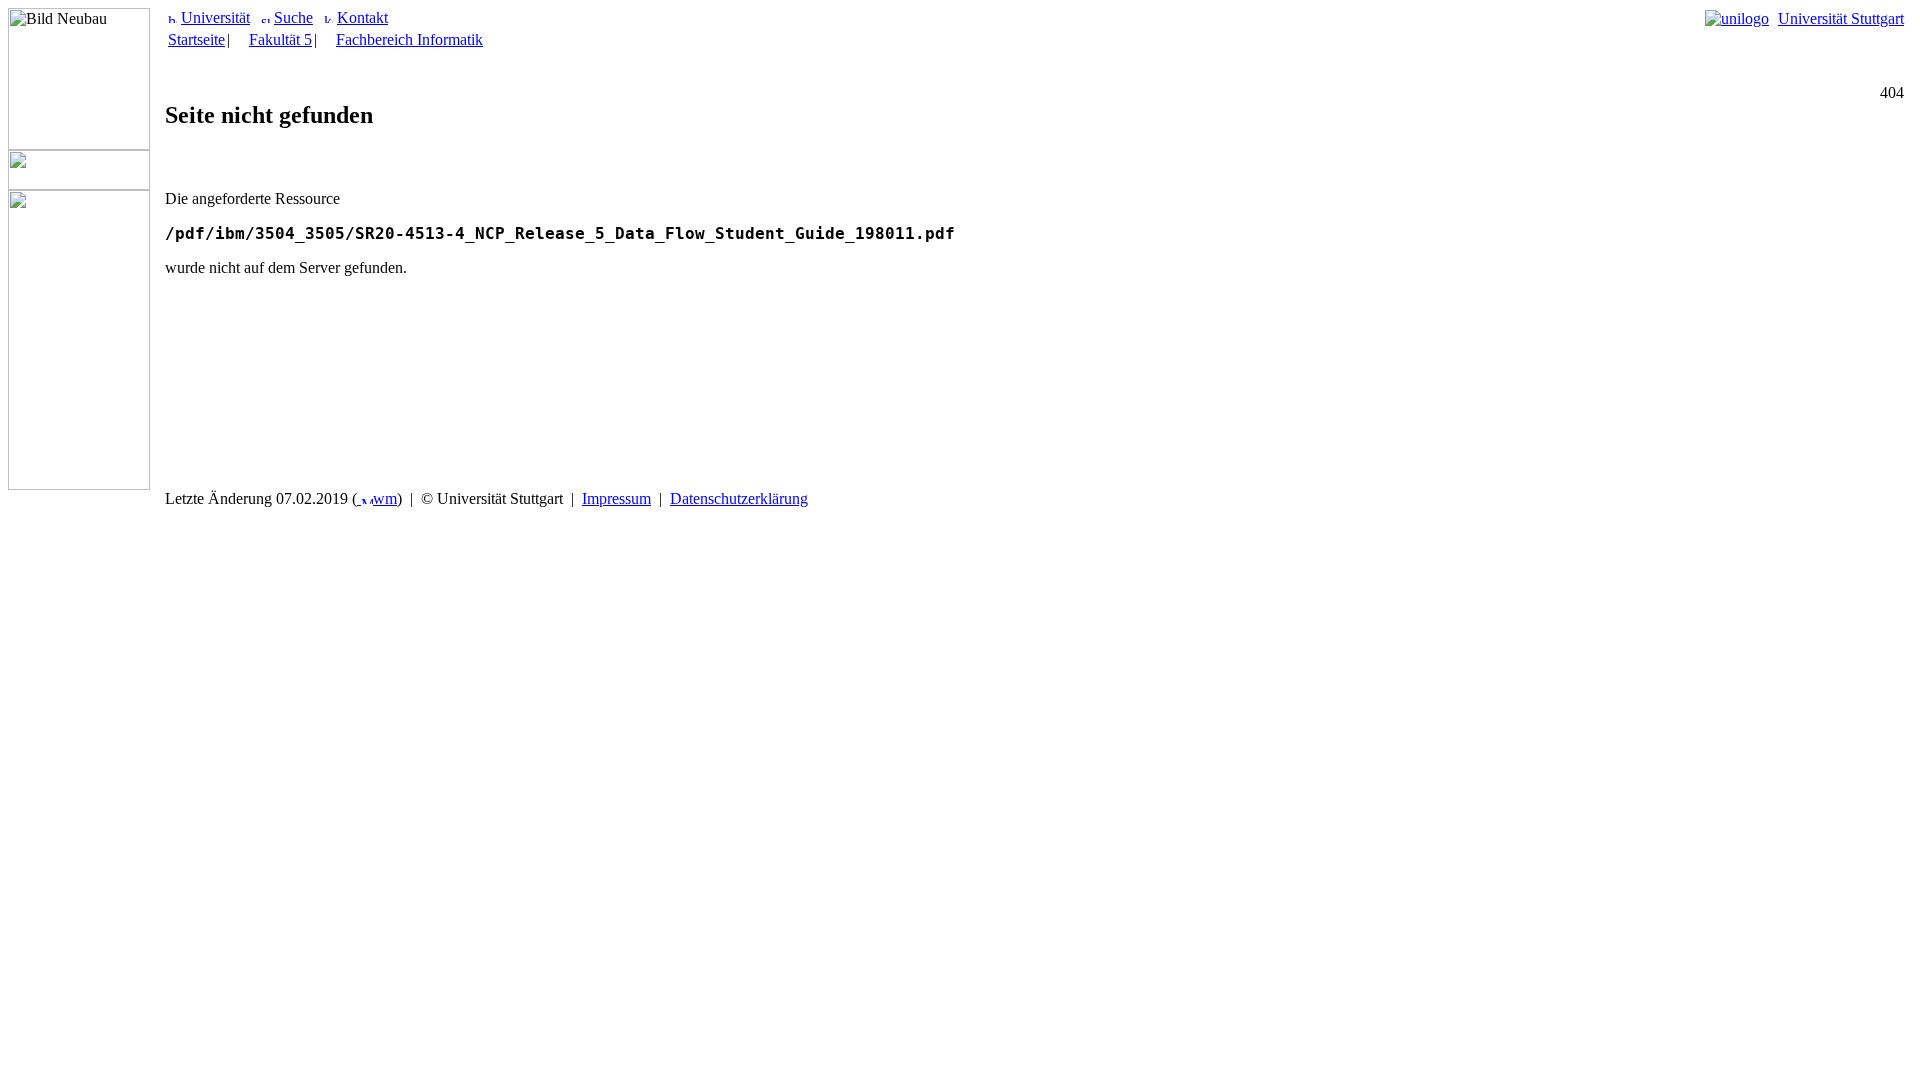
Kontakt (362, 17)
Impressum (616, 498)
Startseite (196, 39)
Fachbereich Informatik (409, 39)
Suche (293, 17)
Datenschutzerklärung (739, 498)
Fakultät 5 (280, 39)
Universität (215, 17)
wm (385, 498)
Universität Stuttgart (1841, 18)
